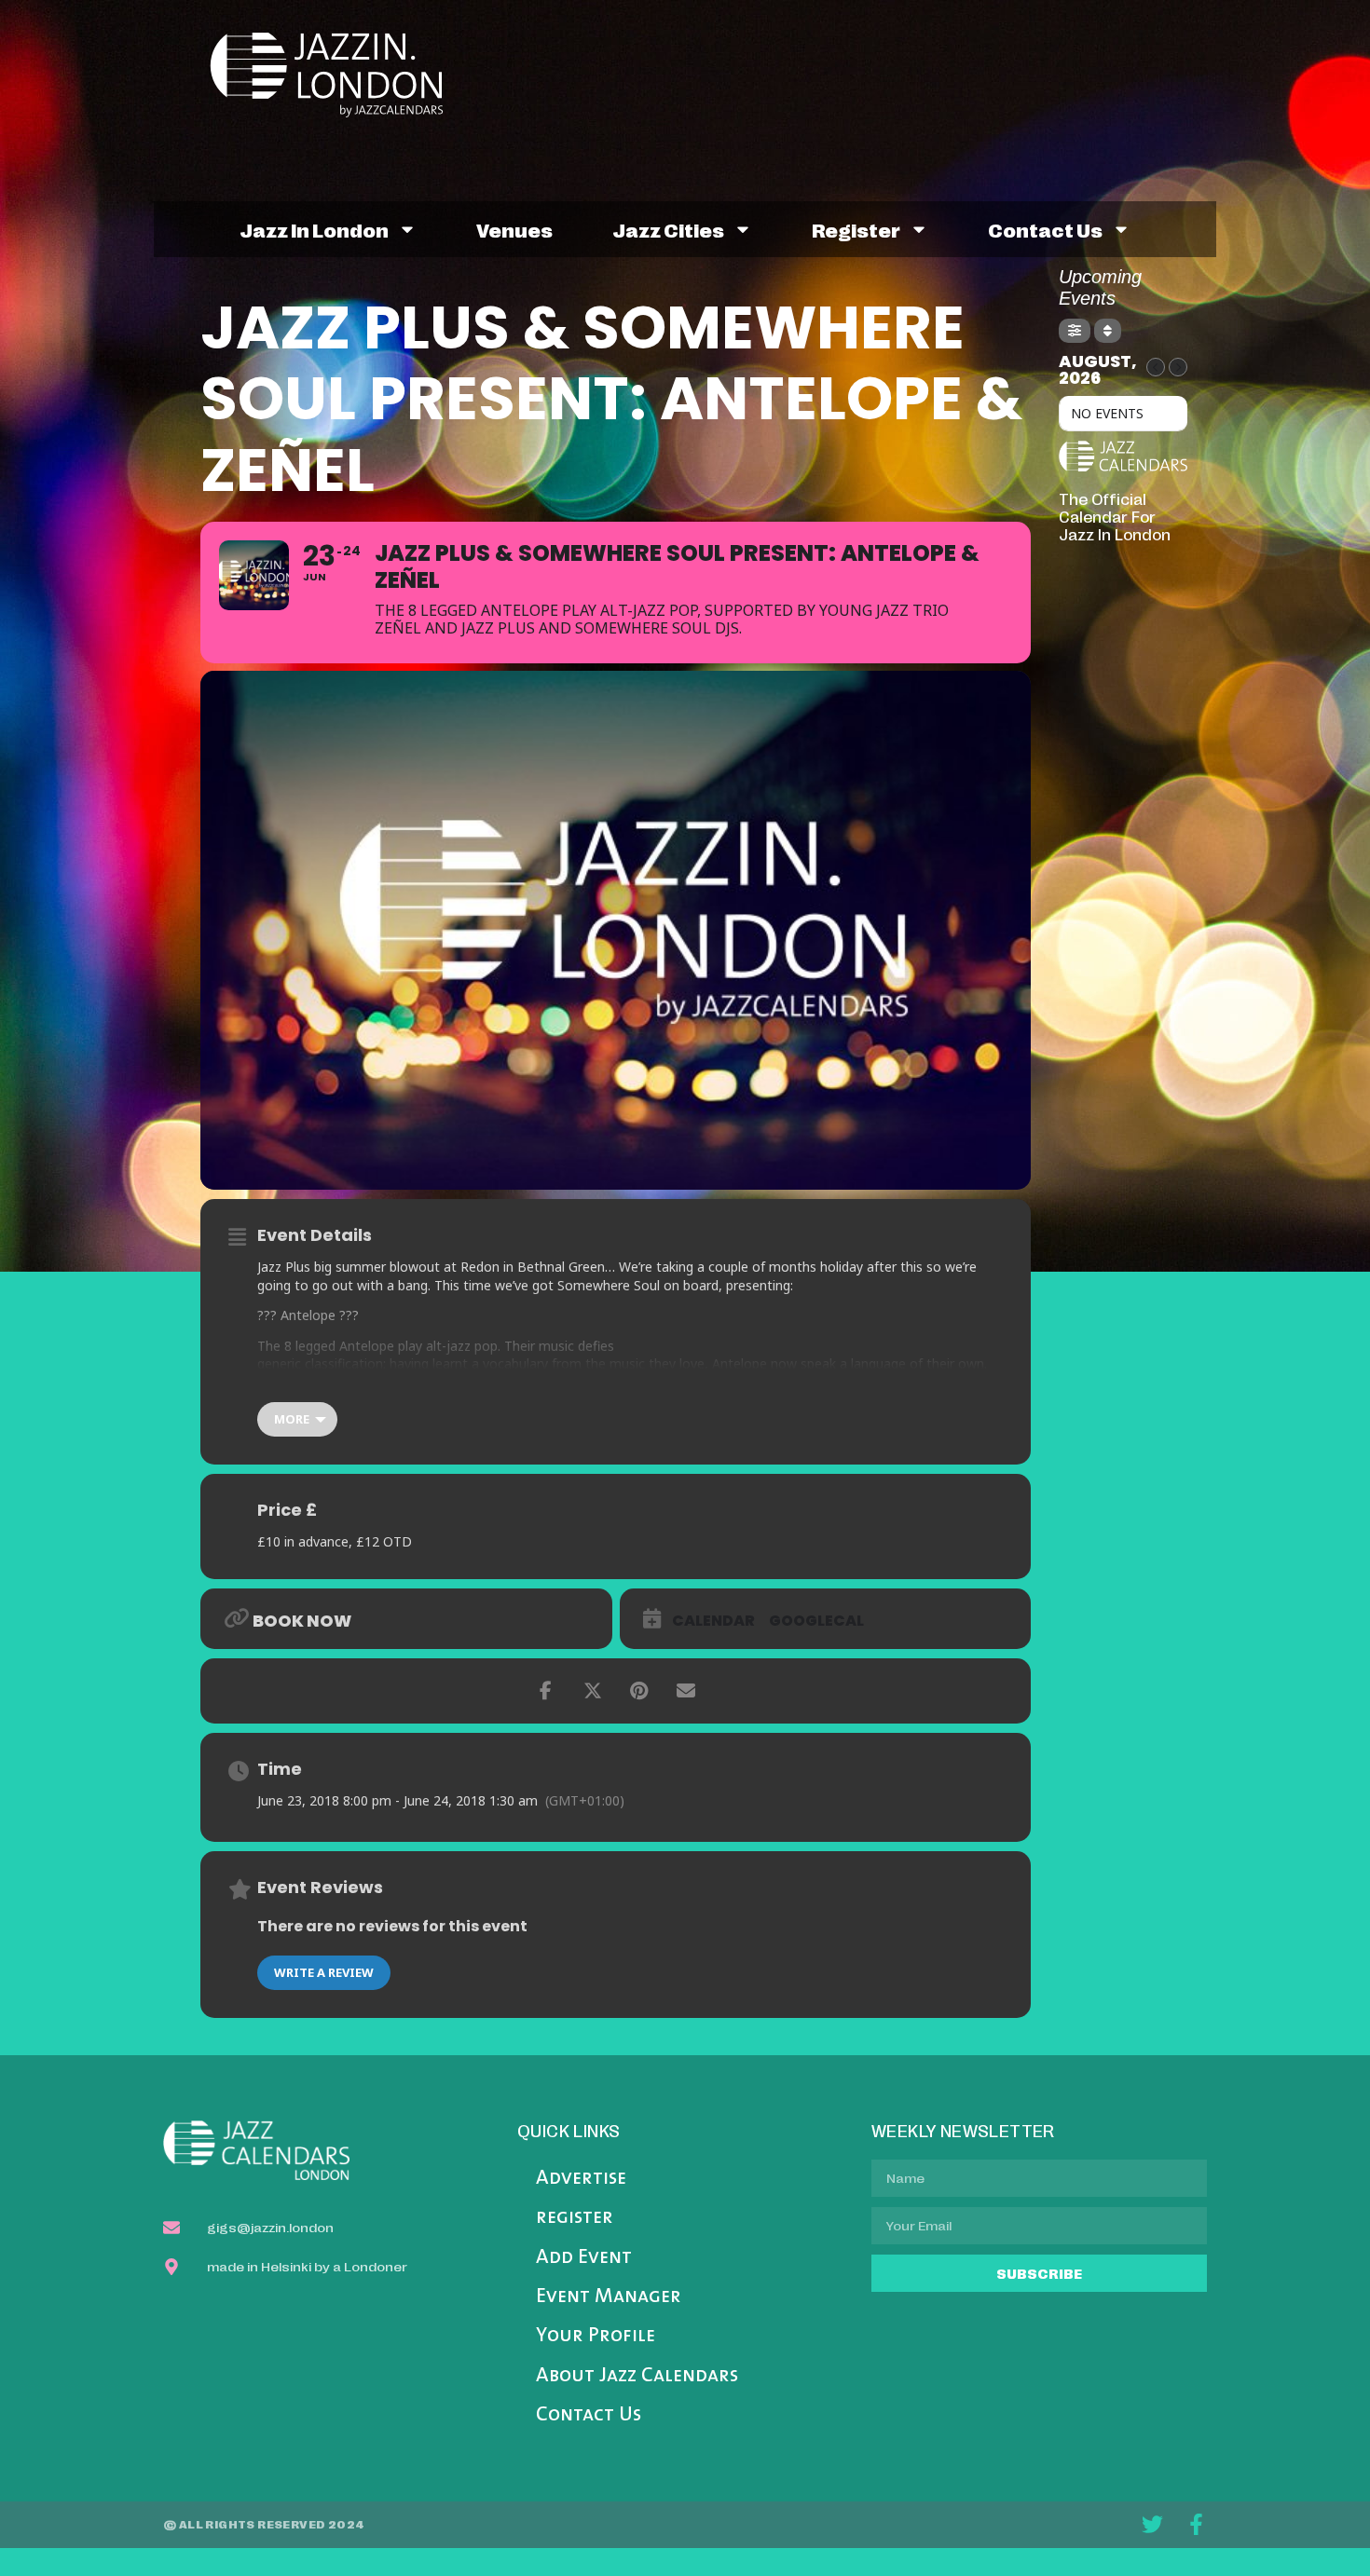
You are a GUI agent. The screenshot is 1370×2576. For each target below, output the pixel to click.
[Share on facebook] (546, 1691)
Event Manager (609, 2297)
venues (514, 229)
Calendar (713, 1621)
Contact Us (589, 2415)
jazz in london (314, 229)
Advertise (581, 2179)
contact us (1045, 229)
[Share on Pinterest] (639, 1691)
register (856, 229)
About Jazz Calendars (637, 2376)
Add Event (584, 2258)
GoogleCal (816, 1621)
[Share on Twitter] (593, 1691)
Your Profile (596, 2336)
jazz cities (668, 229)
